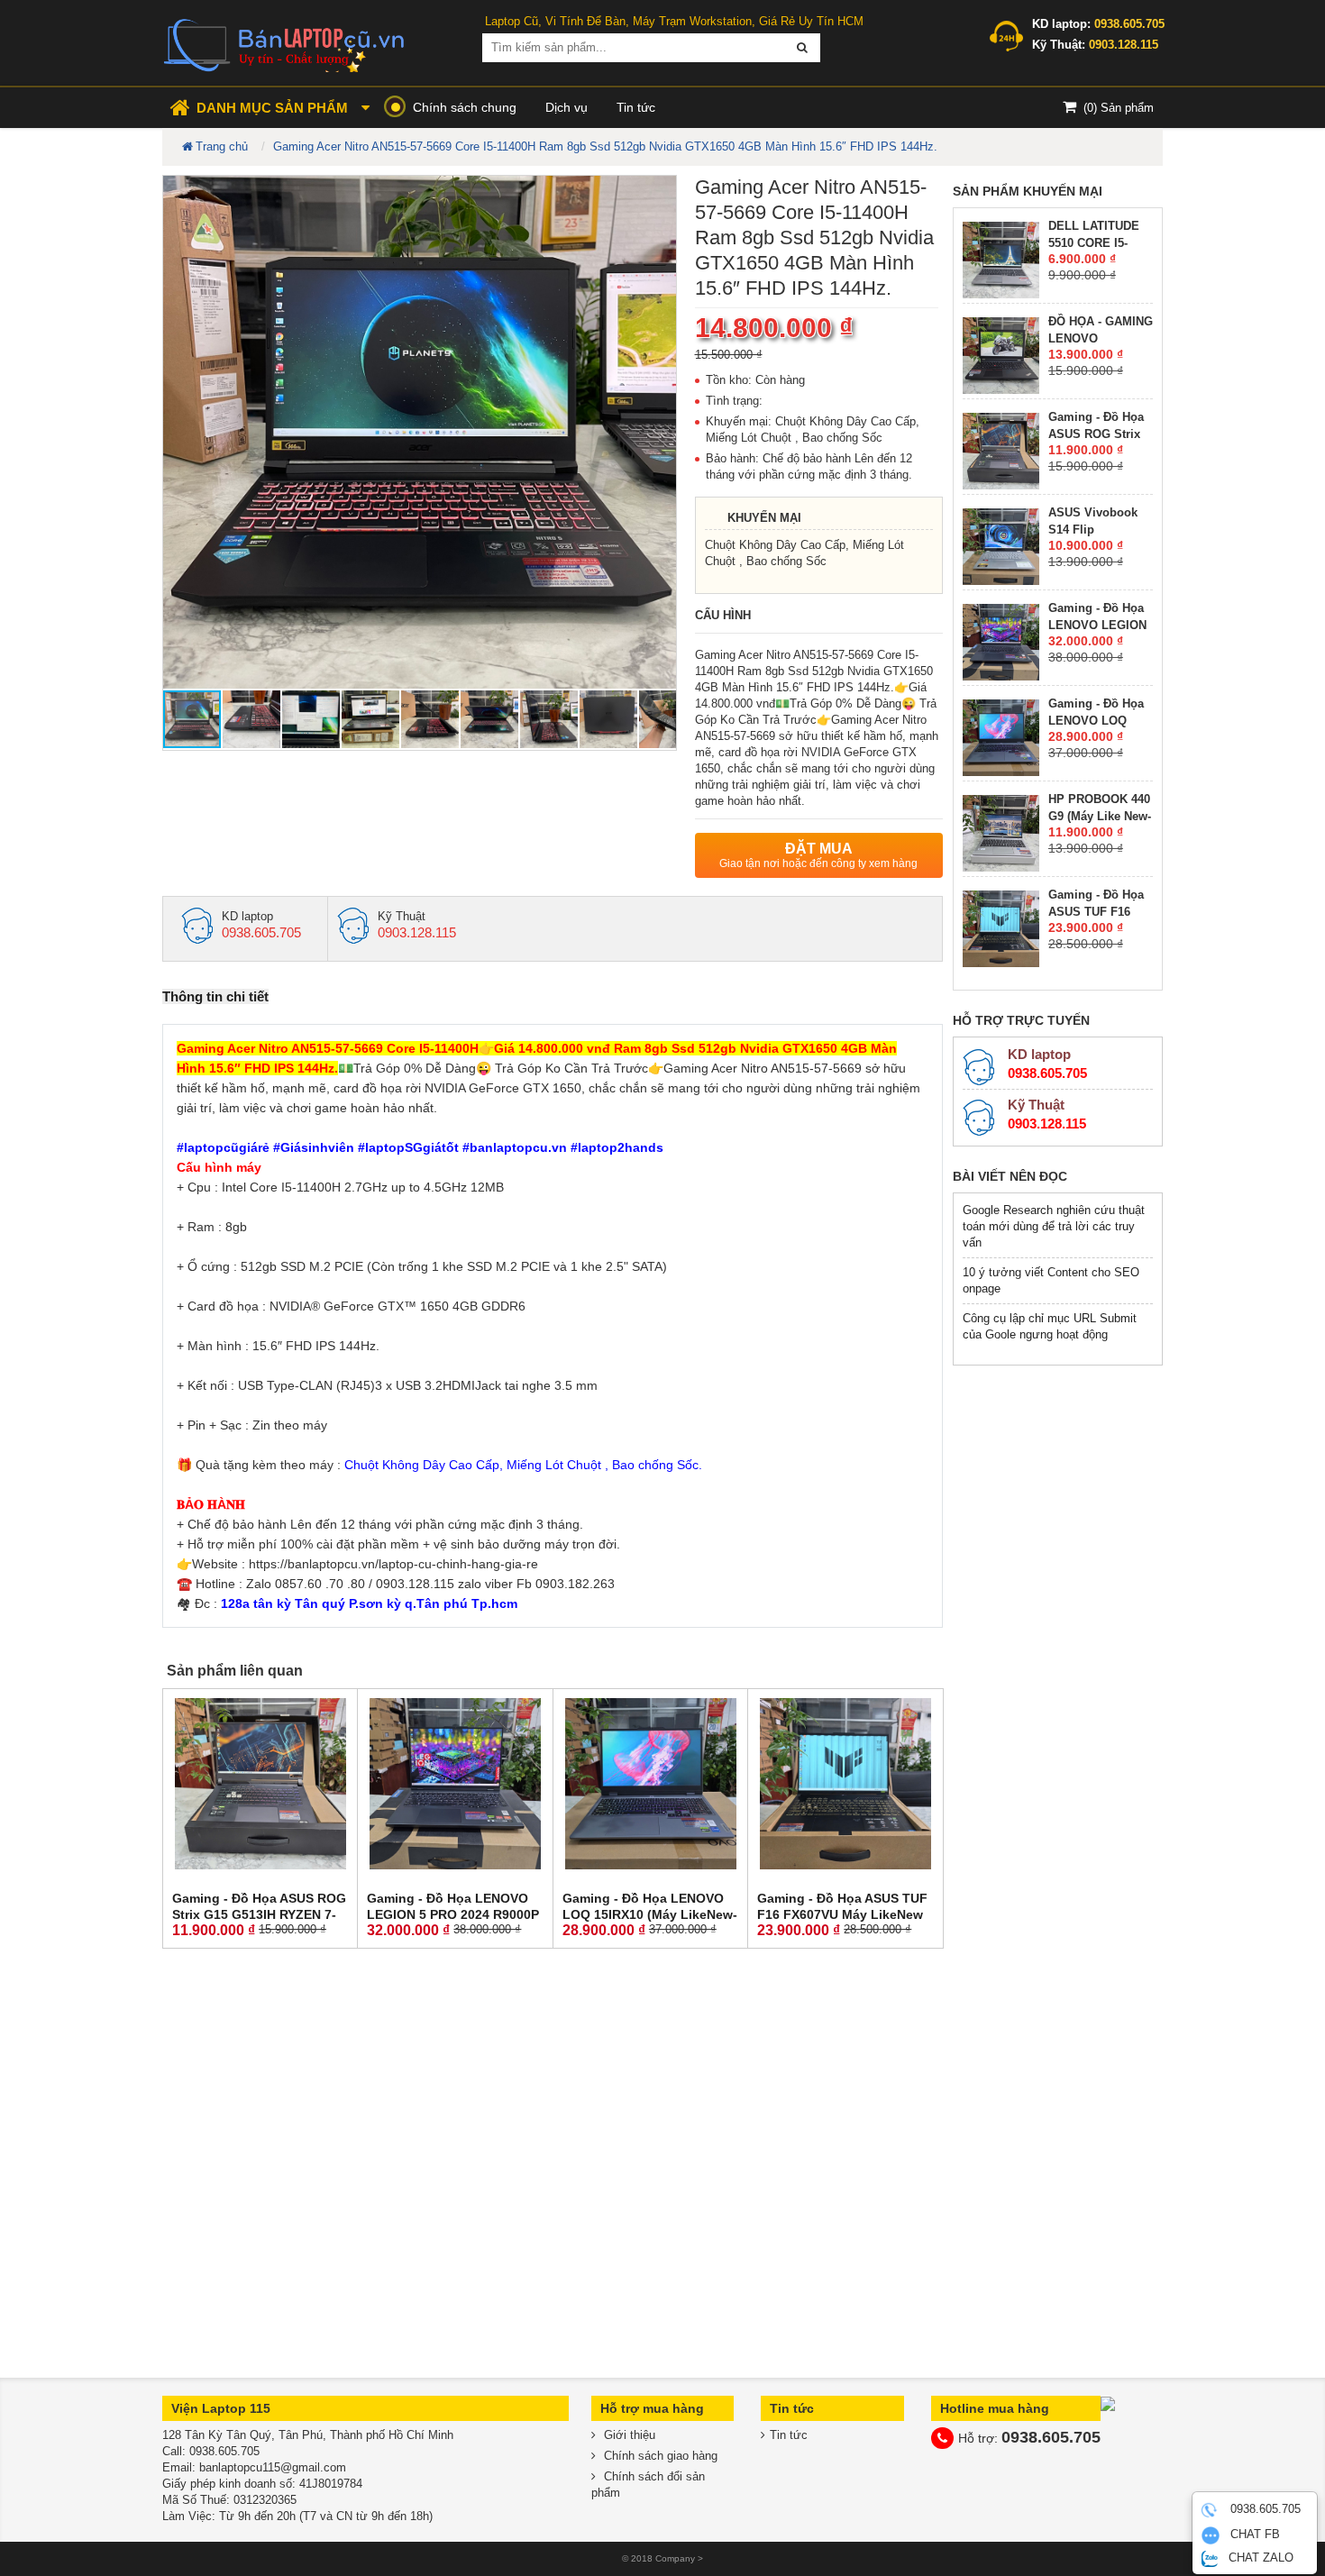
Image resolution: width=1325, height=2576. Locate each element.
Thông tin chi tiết (215, 996)
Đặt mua (818, 855)
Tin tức (636, 107)
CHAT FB (1253, 2535)
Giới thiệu (628, 2435)
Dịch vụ (567, 107)
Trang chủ (222, 146)
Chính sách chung (465, 107)
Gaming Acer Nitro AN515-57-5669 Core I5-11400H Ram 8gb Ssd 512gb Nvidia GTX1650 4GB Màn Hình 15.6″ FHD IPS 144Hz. (605, 146)
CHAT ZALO (1259, 2558)
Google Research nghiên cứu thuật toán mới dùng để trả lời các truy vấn (1054, 1226)
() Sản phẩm (1119, 108)
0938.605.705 (1264, 2510)
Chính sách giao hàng (659, 2456)
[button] (660, 192)
